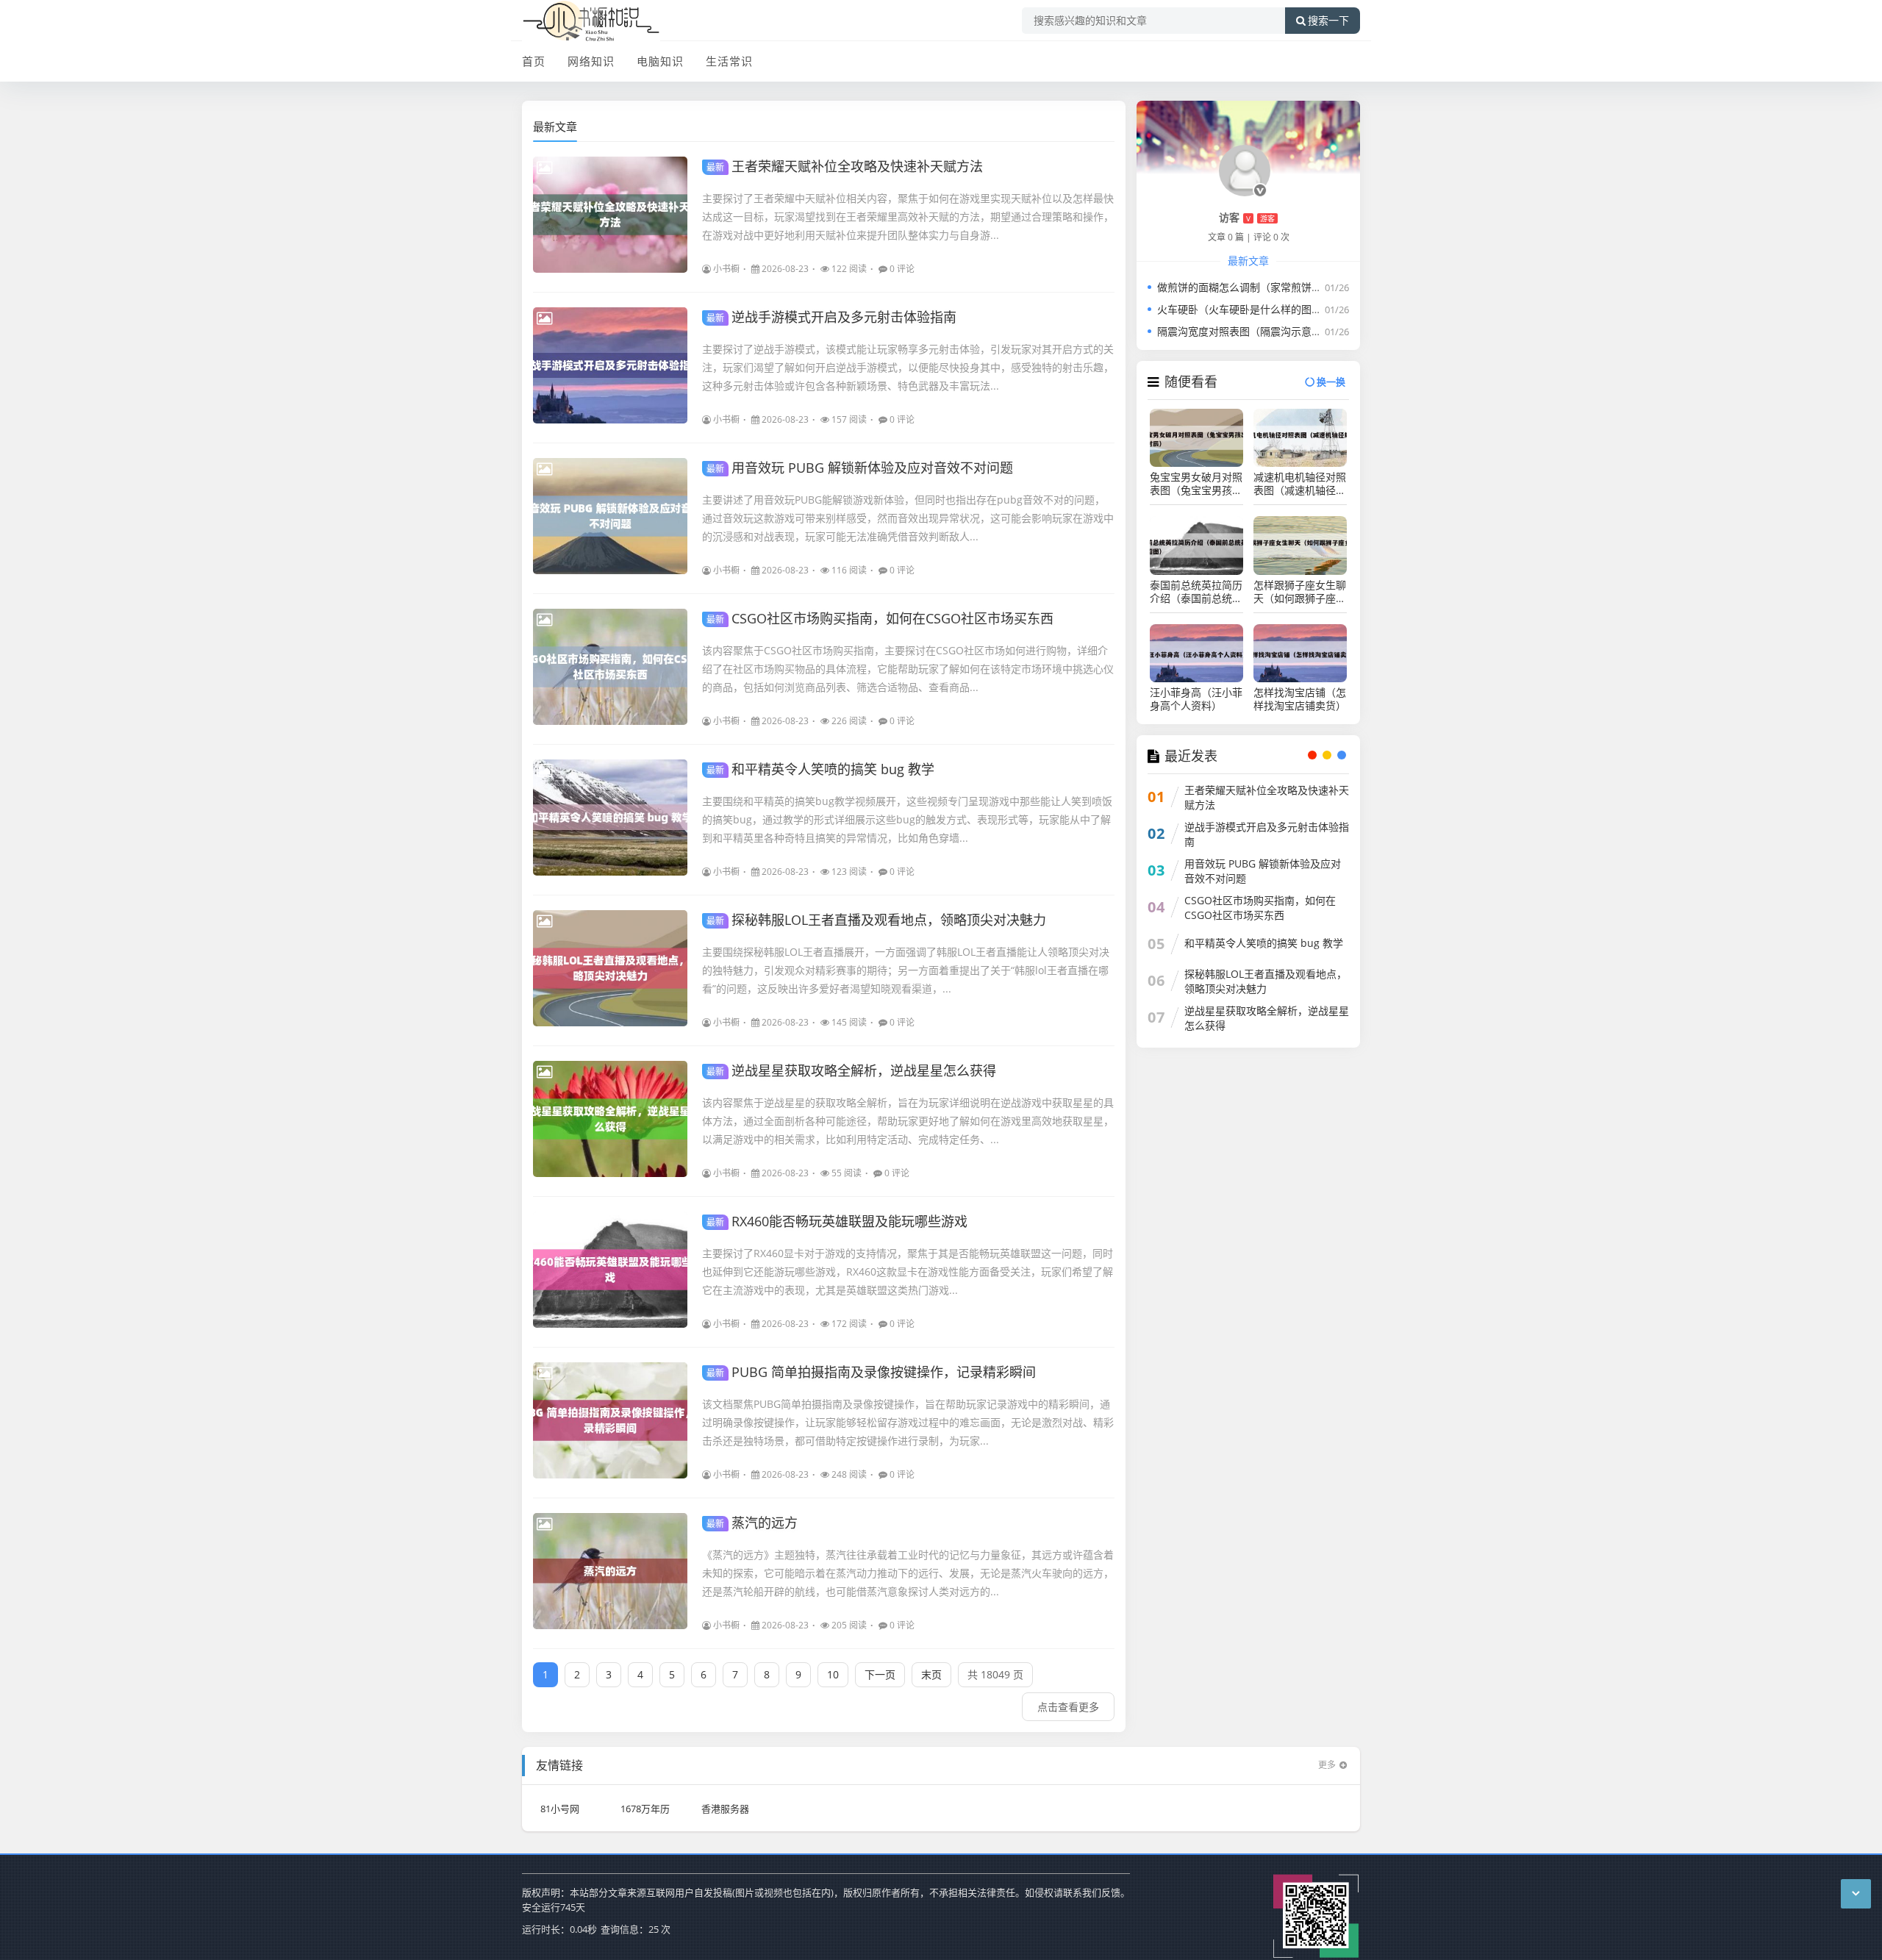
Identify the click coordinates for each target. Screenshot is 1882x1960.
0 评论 (902, 269)
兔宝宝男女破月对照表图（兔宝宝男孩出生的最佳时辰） (1196, 484)
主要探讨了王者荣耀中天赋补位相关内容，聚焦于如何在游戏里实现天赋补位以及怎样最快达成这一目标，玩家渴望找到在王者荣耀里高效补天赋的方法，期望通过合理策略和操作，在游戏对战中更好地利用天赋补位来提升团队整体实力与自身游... (908, 217)
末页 (931, 1674)
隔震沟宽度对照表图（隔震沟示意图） (1245, 331)
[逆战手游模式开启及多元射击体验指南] (610, 365)
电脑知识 (660, 61)
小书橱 (726, 269)
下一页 (880, 1674)
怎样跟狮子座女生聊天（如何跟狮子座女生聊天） (1300, 592)
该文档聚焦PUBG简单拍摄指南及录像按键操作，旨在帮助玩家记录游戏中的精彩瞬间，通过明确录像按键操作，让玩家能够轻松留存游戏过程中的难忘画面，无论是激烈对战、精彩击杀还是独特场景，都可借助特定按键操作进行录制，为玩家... (908, 1422)
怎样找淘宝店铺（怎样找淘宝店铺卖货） (1300, 699)
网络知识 (591, 61)
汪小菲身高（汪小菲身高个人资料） (1196, 699)
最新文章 (555, 126)
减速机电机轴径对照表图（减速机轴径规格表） (1300, 484)
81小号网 (560, 1809)
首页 (534, 61)
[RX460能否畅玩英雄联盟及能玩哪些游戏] (610, 1270)
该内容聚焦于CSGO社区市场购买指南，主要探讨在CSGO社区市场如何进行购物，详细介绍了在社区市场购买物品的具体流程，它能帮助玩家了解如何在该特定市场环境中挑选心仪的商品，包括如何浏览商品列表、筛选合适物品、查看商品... (908, 669)
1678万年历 (645, 1809)
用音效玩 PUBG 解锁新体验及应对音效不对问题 (860, 468)
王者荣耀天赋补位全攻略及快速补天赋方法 (845, 166)
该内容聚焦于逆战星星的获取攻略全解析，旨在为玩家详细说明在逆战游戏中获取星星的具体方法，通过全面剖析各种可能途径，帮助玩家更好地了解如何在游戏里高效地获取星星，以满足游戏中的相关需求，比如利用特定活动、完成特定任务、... (908, 1121)
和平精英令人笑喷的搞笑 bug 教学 (820, 769)
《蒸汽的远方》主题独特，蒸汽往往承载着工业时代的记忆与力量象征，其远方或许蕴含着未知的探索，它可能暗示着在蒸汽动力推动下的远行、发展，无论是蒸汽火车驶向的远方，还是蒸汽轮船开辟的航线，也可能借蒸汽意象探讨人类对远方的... (908, 1573)
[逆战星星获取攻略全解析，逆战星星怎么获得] (610, 1119)
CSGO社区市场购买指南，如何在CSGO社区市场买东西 (880, 618)
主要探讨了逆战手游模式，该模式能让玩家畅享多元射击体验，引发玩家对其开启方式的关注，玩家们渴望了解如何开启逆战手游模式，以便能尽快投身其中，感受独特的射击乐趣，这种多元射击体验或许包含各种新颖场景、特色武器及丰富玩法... (908, 367)
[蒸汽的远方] (610, 1571)
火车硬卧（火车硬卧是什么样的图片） (1245, 309)
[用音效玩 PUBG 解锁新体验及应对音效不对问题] (610, 516)
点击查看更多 (1068, 1707)
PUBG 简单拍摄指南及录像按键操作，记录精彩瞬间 (871, 1372)
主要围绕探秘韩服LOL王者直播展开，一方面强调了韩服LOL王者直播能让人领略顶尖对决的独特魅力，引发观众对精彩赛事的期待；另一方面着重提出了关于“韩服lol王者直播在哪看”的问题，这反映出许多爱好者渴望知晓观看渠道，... (906, 970)
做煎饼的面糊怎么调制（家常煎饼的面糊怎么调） (1270, 287)
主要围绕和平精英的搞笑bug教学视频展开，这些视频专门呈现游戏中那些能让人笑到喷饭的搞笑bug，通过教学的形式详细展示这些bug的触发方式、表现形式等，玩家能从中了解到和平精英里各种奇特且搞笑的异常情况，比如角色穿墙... (907, 819)
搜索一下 (1328, 21)
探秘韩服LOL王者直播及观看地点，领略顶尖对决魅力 (876, 920)
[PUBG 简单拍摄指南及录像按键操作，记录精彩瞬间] (610, 1420)
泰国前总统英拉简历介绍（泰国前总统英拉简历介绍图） (1196, 592)
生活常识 (729, 61)
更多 (1327, 1765)
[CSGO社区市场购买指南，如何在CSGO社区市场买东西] (610, 667)
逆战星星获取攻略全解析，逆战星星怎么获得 (851, 1070)
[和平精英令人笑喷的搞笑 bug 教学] (610, 818)
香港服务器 (725, 1809)
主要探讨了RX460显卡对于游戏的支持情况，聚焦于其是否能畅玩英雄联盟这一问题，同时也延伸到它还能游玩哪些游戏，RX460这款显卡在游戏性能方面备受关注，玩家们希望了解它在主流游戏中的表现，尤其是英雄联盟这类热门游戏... (908, 1272)
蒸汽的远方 (752, 1523)
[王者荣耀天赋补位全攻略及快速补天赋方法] (610, 215)
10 (833, 1674)
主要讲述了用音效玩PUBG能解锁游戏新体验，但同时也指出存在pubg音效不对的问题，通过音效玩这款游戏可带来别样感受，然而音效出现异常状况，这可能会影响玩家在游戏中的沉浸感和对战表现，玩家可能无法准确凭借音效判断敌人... (908, 518)
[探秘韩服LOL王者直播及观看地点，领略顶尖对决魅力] (610, 968)
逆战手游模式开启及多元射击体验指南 (831, 317)
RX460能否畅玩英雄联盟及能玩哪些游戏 (837, 1221)
